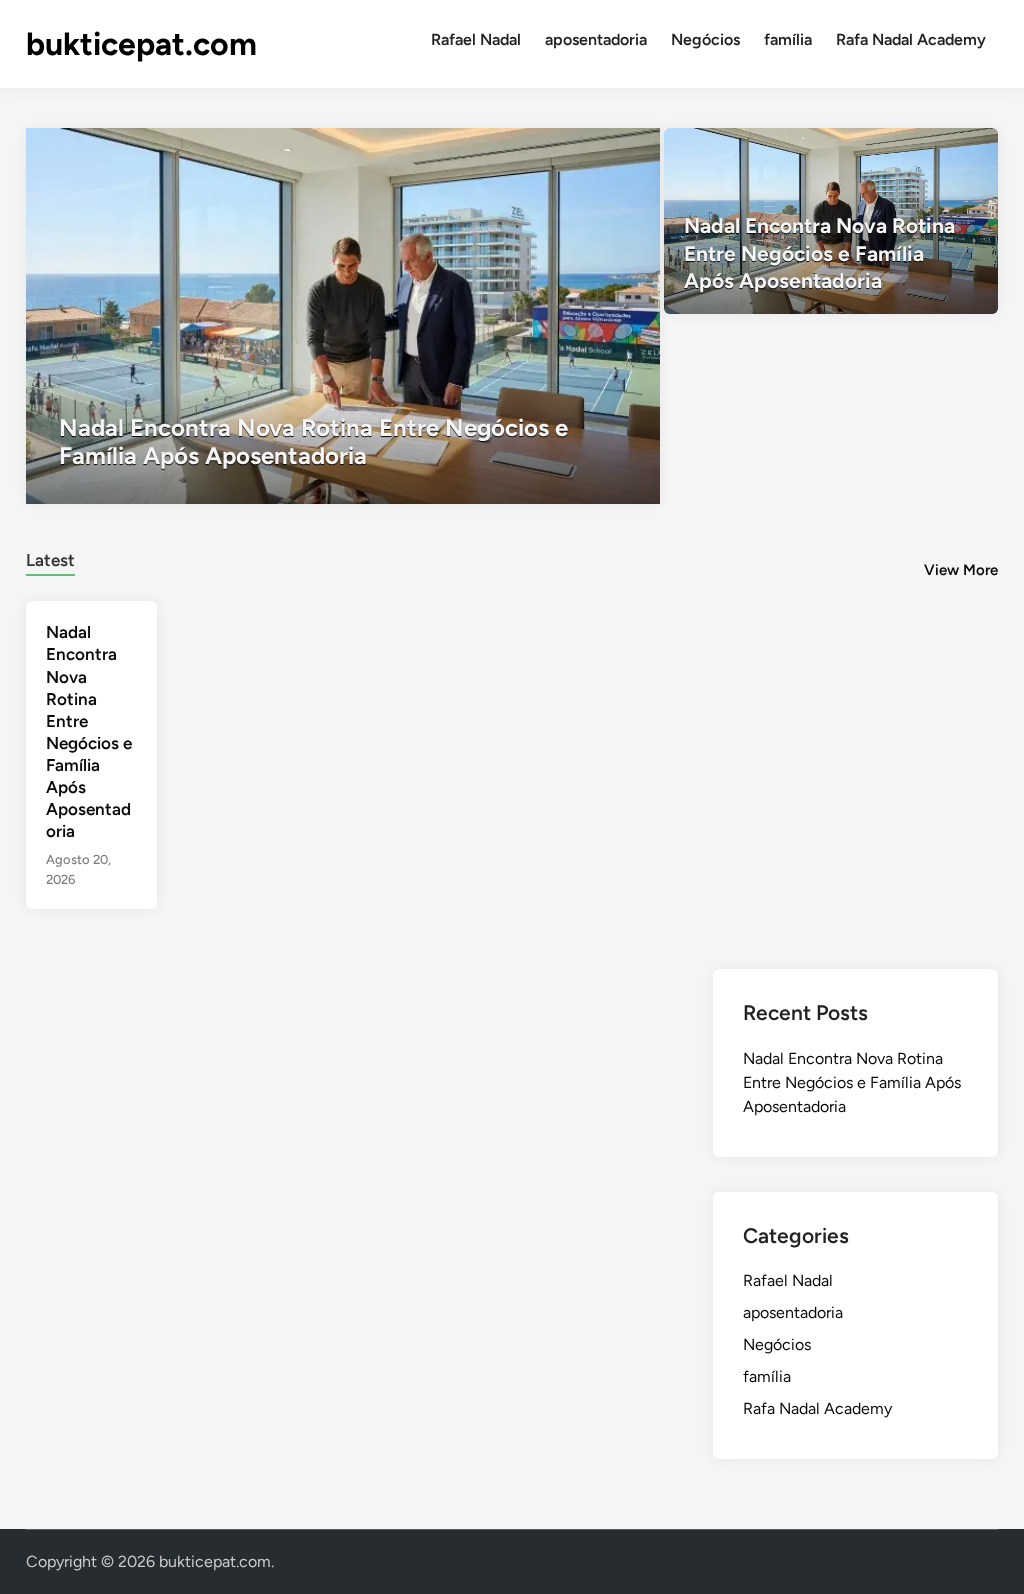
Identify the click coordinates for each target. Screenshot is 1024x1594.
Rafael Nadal (476, 39)
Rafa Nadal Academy (911, 39)
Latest (50, 560)
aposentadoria (596, 39)
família (788, 39)
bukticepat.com (141, 44)
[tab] (50, 557)
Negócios (705, 39)
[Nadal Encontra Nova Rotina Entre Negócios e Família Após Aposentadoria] (343, 316)
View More (961, 570)
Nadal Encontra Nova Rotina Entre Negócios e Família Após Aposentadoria (852, 1082)
